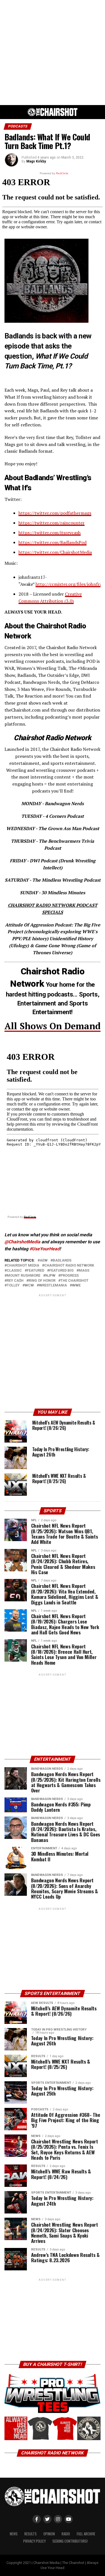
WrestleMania (53, 1285)
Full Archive (86, 2534)
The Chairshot (74, 1281)
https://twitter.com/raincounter (52, 523)
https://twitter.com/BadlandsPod (53, 542)
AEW (44, 1261)
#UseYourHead (45, 1249)
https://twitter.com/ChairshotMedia (55, 552)
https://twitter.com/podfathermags (55, 513)
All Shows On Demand (53, 1026)
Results (31, 2534)
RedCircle (30, 1217)
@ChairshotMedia (22, 1242)
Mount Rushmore (24, 1276)
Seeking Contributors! (70, 2541)
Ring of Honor (42, 1281)
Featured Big (61, 1271)
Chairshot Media (23, 1266)
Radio (66, 2534)
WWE (76, 1285)
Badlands (62, 1261)
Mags (84, 1271)
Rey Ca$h (15, 1281)
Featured (36, 1271)
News (14, 2534)
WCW (29, 1285)
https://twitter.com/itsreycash (50, 533)
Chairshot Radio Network (69, 1266)
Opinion (49, 2534)
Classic (14, 1271)
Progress (70, 1276)
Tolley (13, 1285)
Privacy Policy (34, 2541)
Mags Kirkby (36, 161)
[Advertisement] (53, 53)
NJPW (50, 1276)
